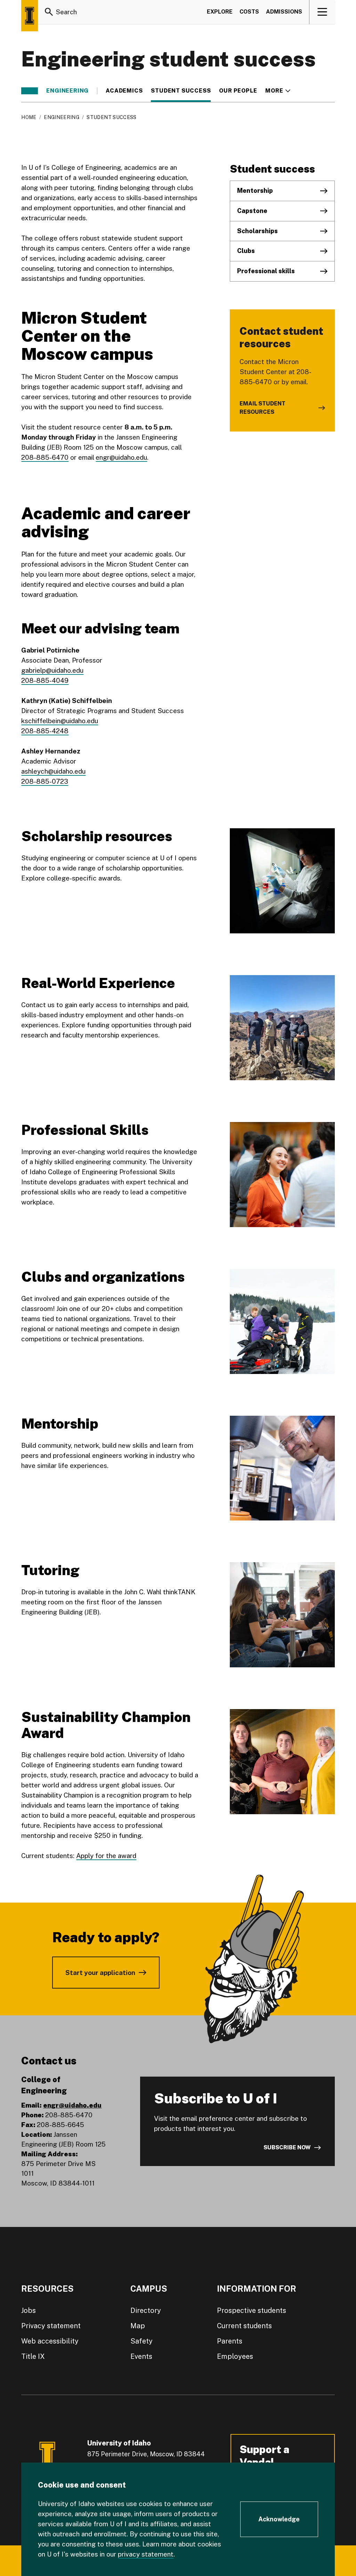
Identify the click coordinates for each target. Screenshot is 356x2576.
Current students (244, 2326)
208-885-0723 (45, 781)
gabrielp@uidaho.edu (52, 670)
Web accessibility (50, 2341)
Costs (249, 12)
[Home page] (30, 16)
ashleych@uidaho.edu (53, 771)
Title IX (33, 2356)
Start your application (100, 1973)
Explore (220, 12)
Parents (230, 2341)
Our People (238, 91)
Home (29, 117)
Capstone (252, 211)
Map (138, 2326)
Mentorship (255, 191)
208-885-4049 (45, 680)
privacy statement (146, 2554)
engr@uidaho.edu (121, 457)
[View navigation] (322, 12)
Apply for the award (106, 1856)
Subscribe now (287, 2147)
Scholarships (257, 231)
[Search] (49, 12)
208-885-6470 (45, 457)
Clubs (246, 251)
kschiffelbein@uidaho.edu (60, 721)
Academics (124, 91)
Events (141, 2356)
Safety (141, 2341)
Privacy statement (51, 2326)
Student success (181, 91)
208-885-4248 (45, 731)
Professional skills (266, 271)
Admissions (284, 12)
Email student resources (262, 408)
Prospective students (252, 2310)
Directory (146, 2310)
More (278, 91)
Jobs (29, 2310)
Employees (235, 2356)
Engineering (67, 91)
